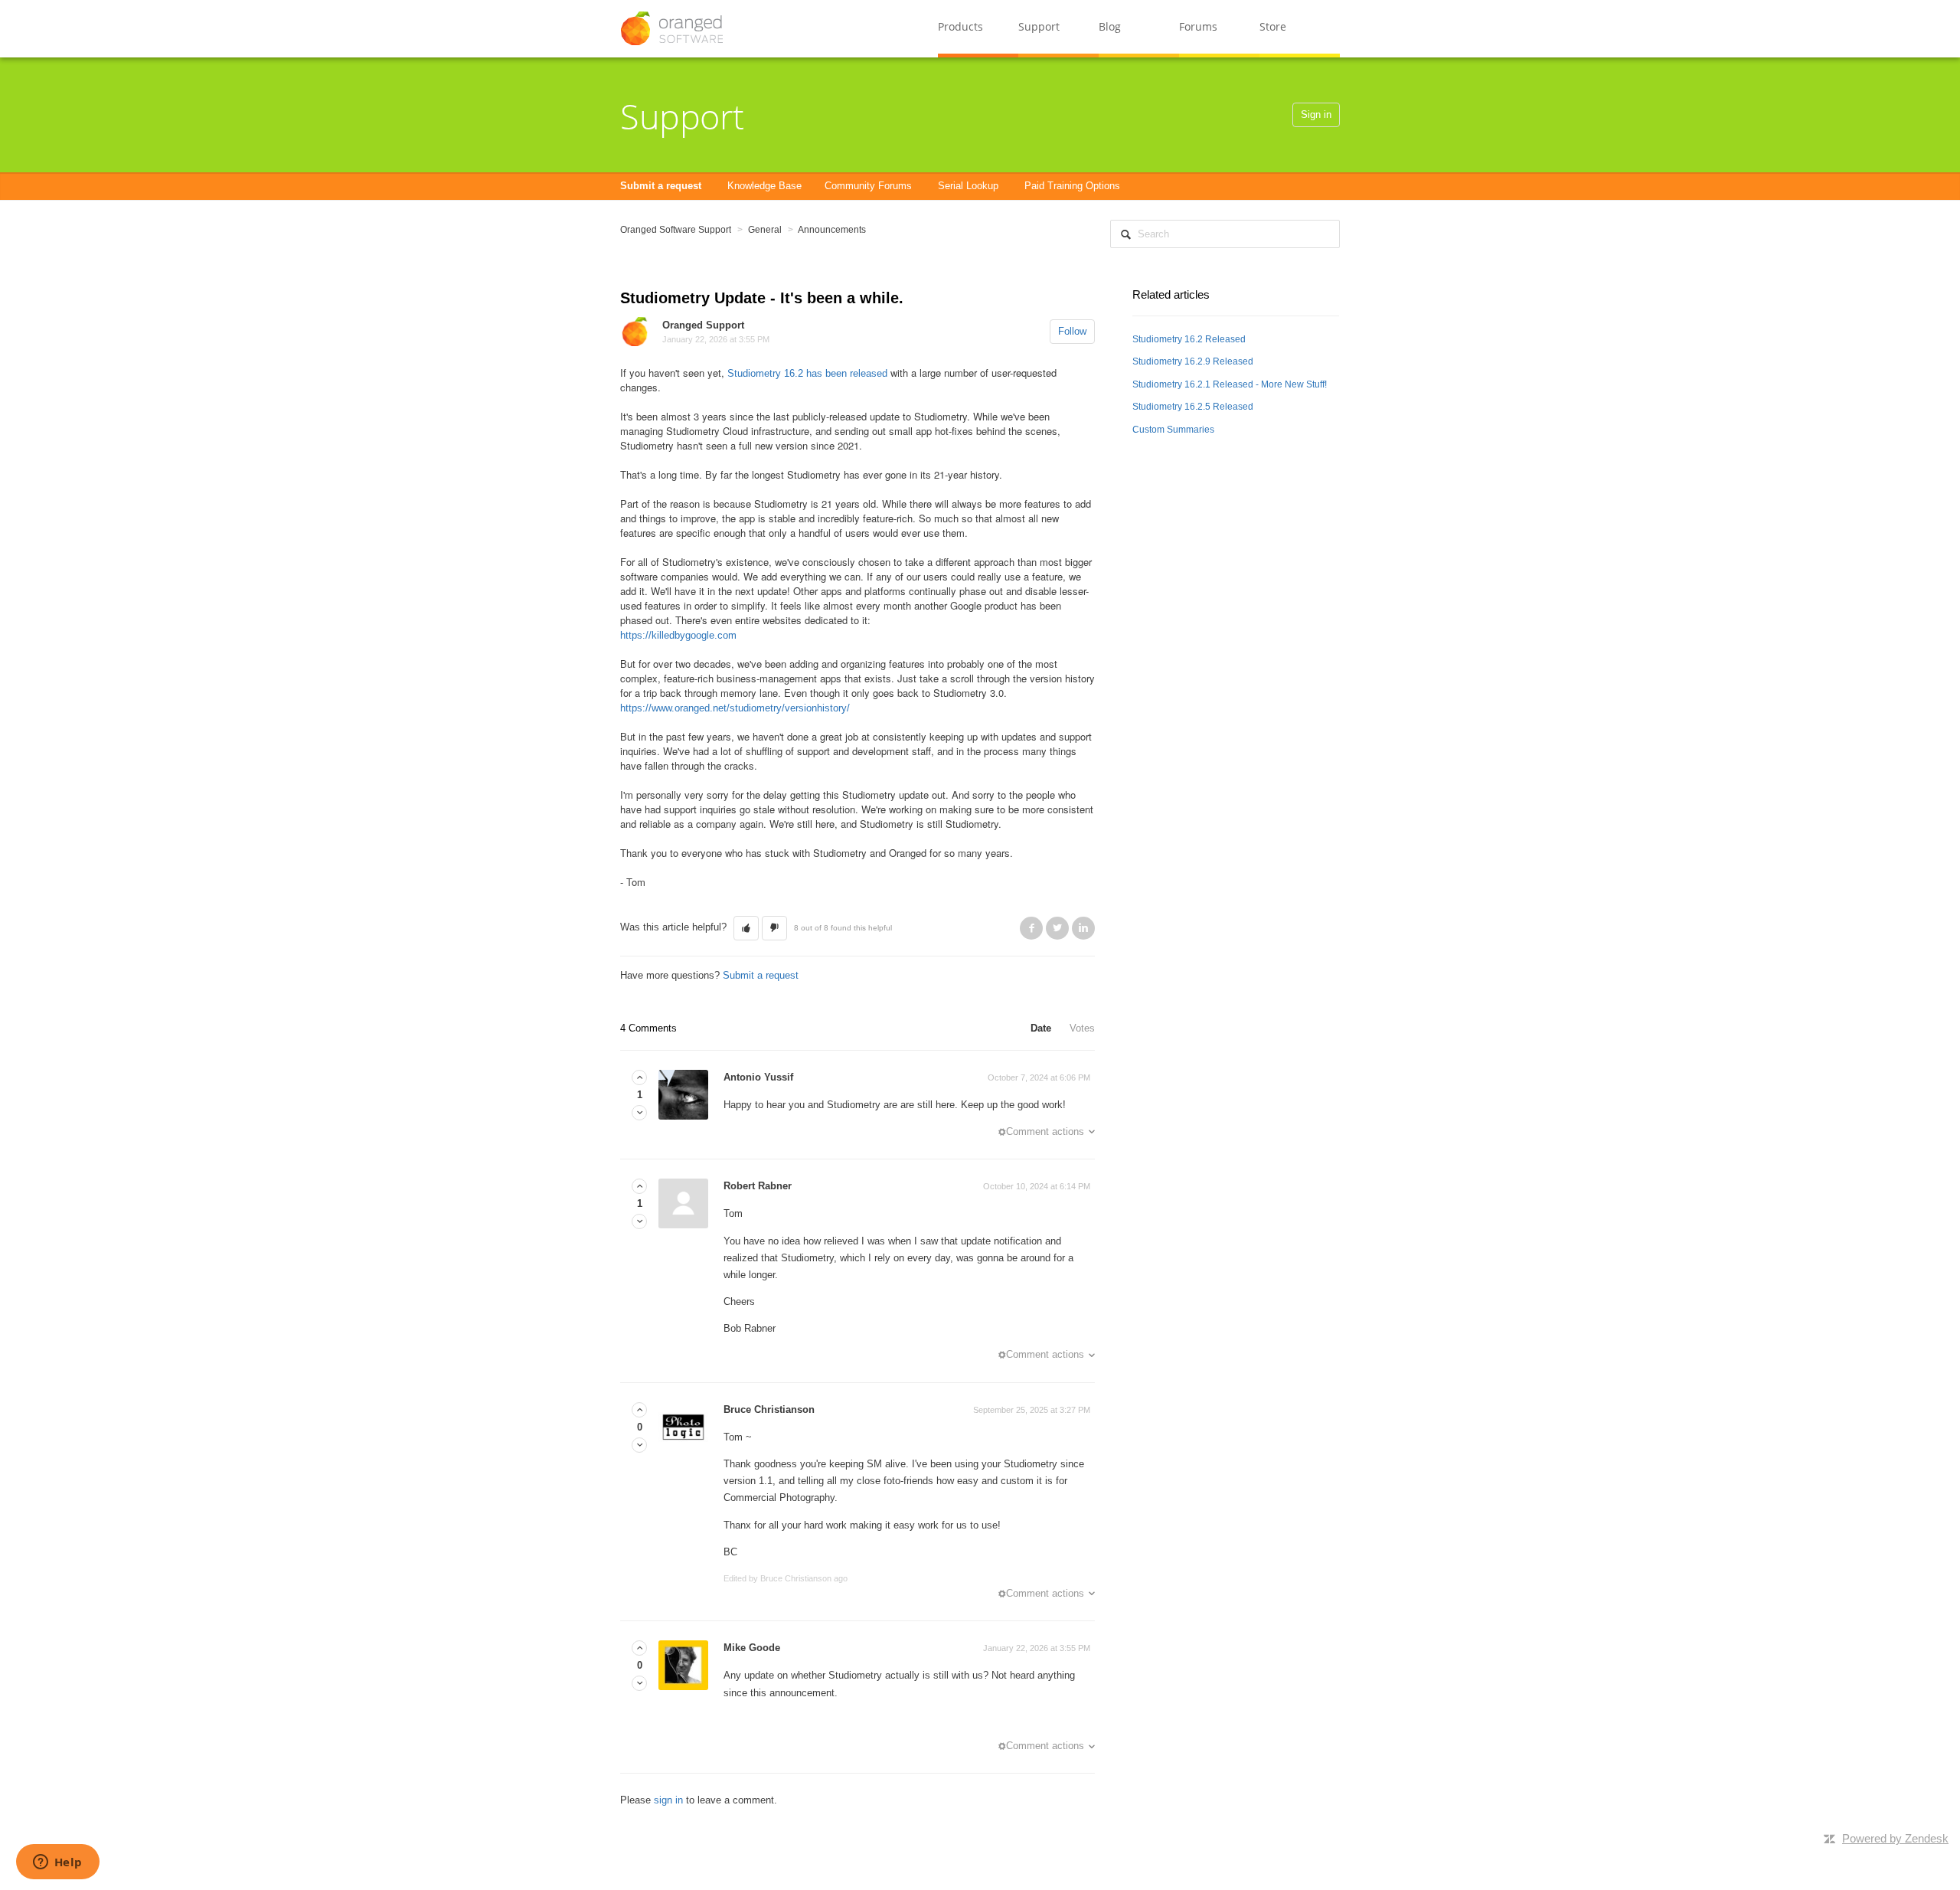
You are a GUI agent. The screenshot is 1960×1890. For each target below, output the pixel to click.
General (765, 230)
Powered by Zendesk (1895, 1838)
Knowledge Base (764, 186)
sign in (668, 1800)
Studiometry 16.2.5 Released (1193, 407)
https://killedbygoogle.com (678, 635)
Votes (1082, 1028)
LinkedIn (1083, 928)
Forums (1198, 26)
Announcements (832, 230)
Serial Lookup (968, 186)
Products (960, 26)
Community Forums (868, 186)
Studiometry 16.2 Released (1189, 339)
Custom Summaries (1173, 430)
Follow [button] (1072, 331)
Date (1041, 1028)
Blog (1110, 26)
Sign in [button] (1316, 114)
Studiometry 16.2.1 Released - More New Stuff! (1230, 384)
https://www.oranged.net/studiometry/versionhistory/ (735, 708)
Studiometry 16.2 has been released (807, 373)
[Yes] (639, 1078)
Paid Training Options (1072, 186)
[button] (746, 928)
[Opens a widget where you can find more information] (57, 1863)
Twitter (1057, 928)
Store (1273, 26)
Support (1039, 26)
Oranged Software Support (676, 230)
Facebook (1031, 928)
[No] (639, 1113)
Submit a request (661, 186)
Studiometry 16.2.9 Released (1193, 361)
